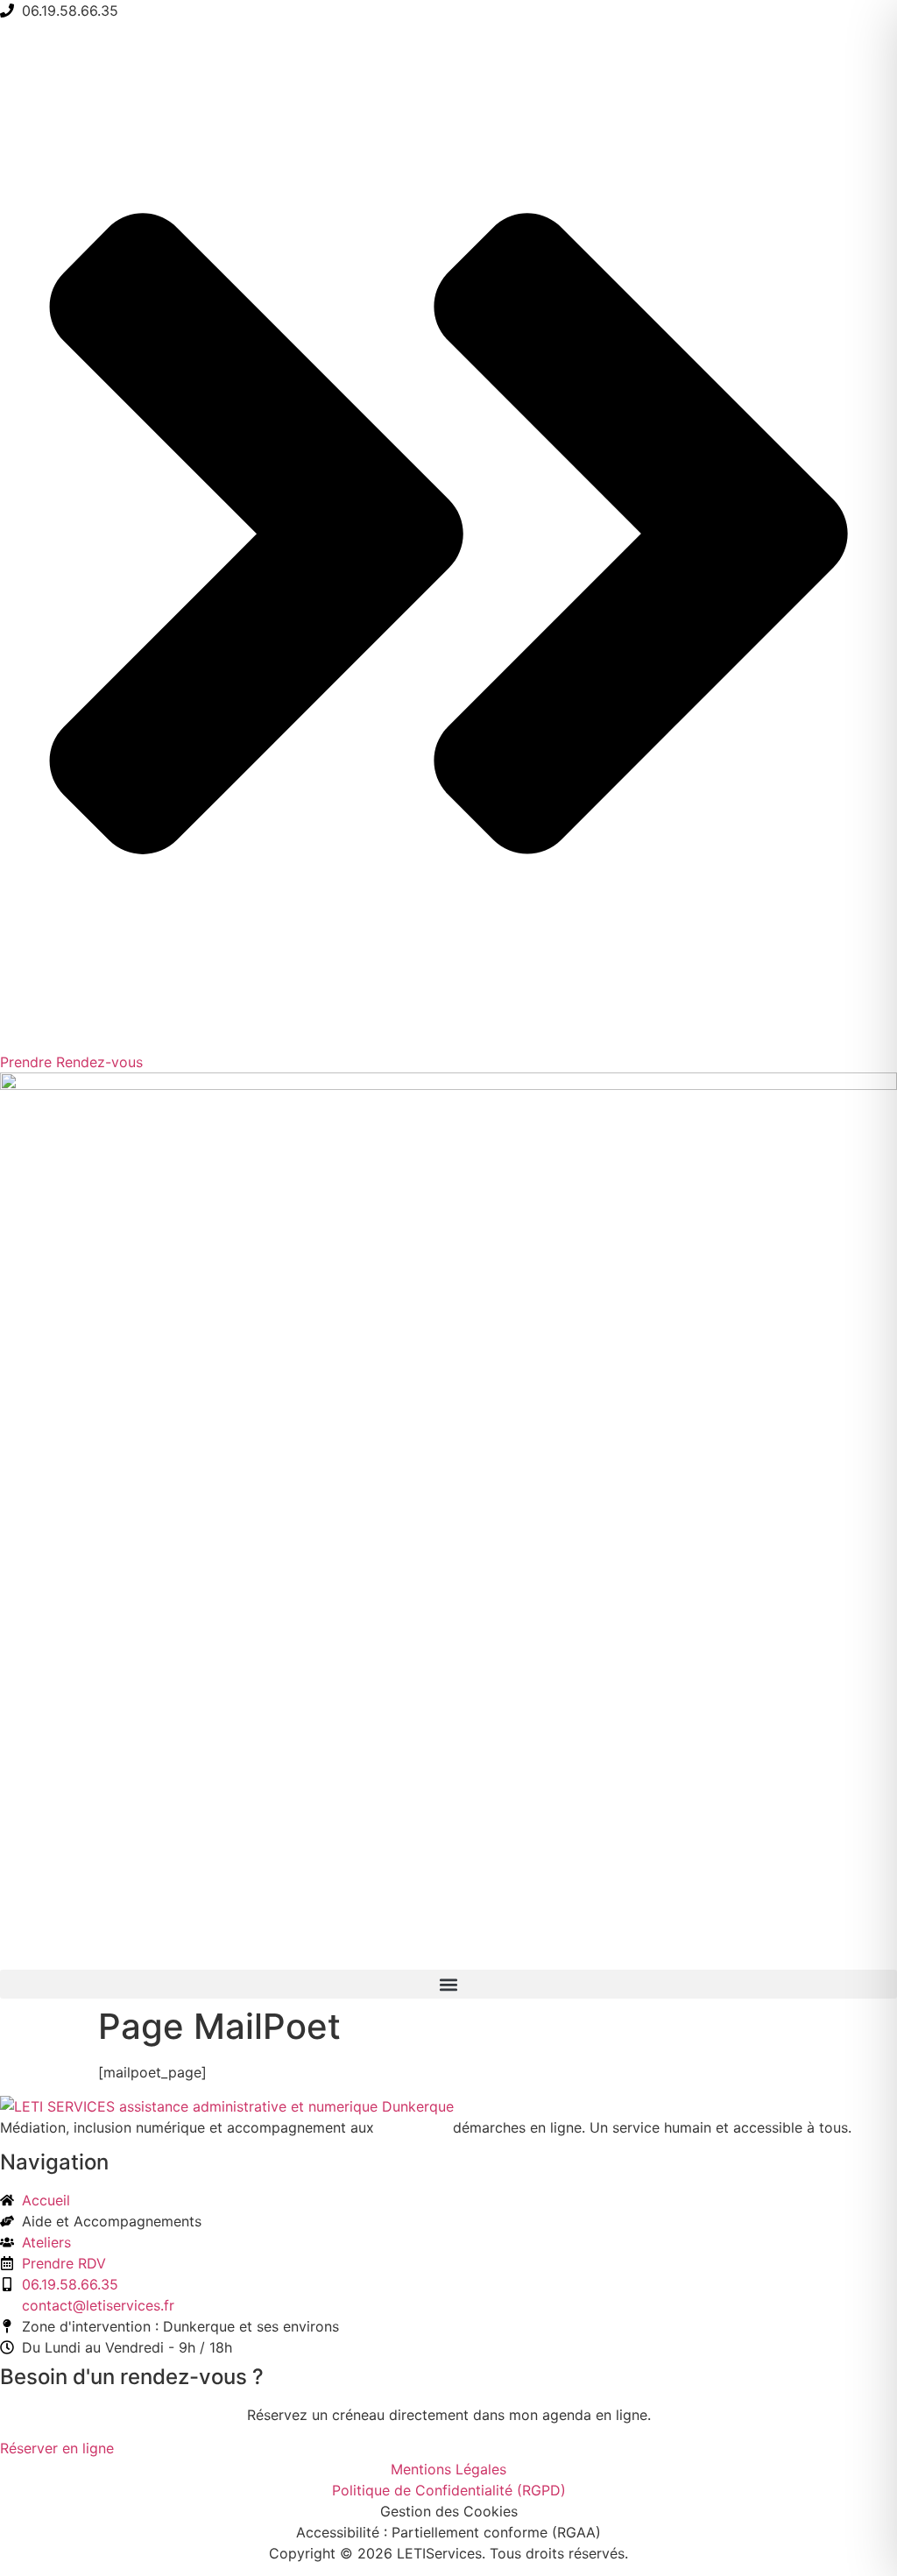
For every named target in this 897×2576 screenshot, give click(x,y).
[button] (448, 1984)
